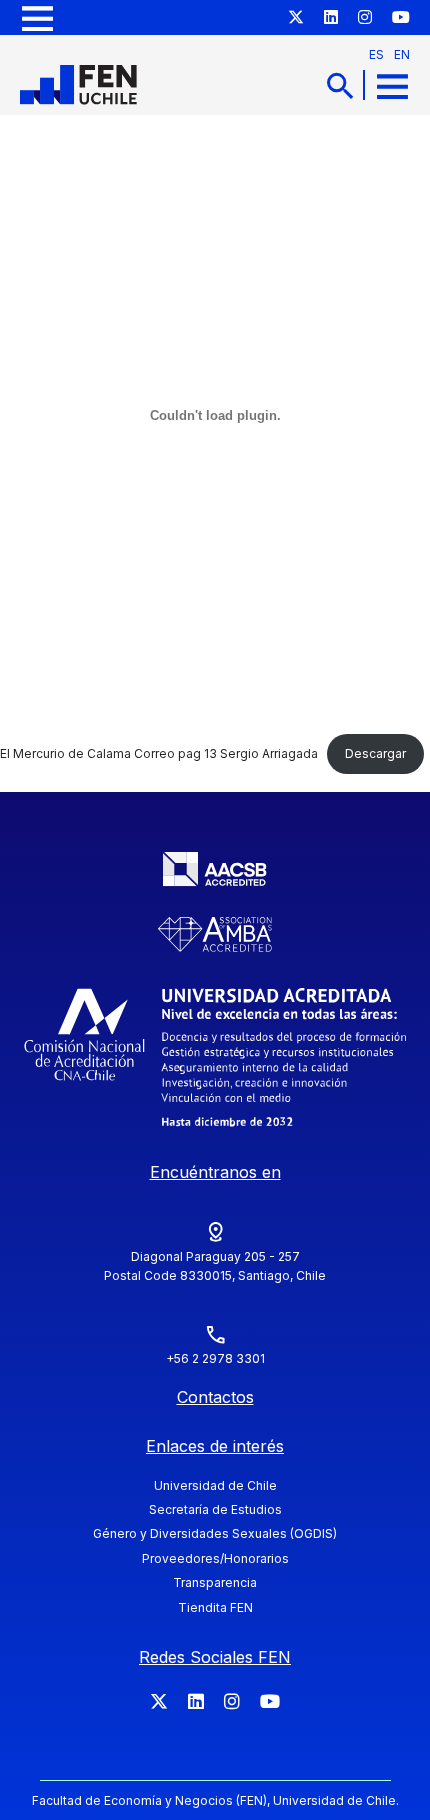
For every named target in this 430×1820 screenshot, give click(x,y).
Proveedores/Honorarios (215, 1558)
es (376, 54)
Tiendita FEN (215, 1607)
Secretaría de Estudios (215, 1509)
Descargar (375, 753)
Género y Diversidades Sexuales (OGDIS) (215, 1533)
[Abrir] (37, 17)
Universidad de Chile (215, 1485)
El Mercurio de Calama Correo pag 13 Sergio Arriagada (159, 753)
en (402, 54)
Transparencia (215, 1582)
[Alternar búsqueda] (340, 85)
